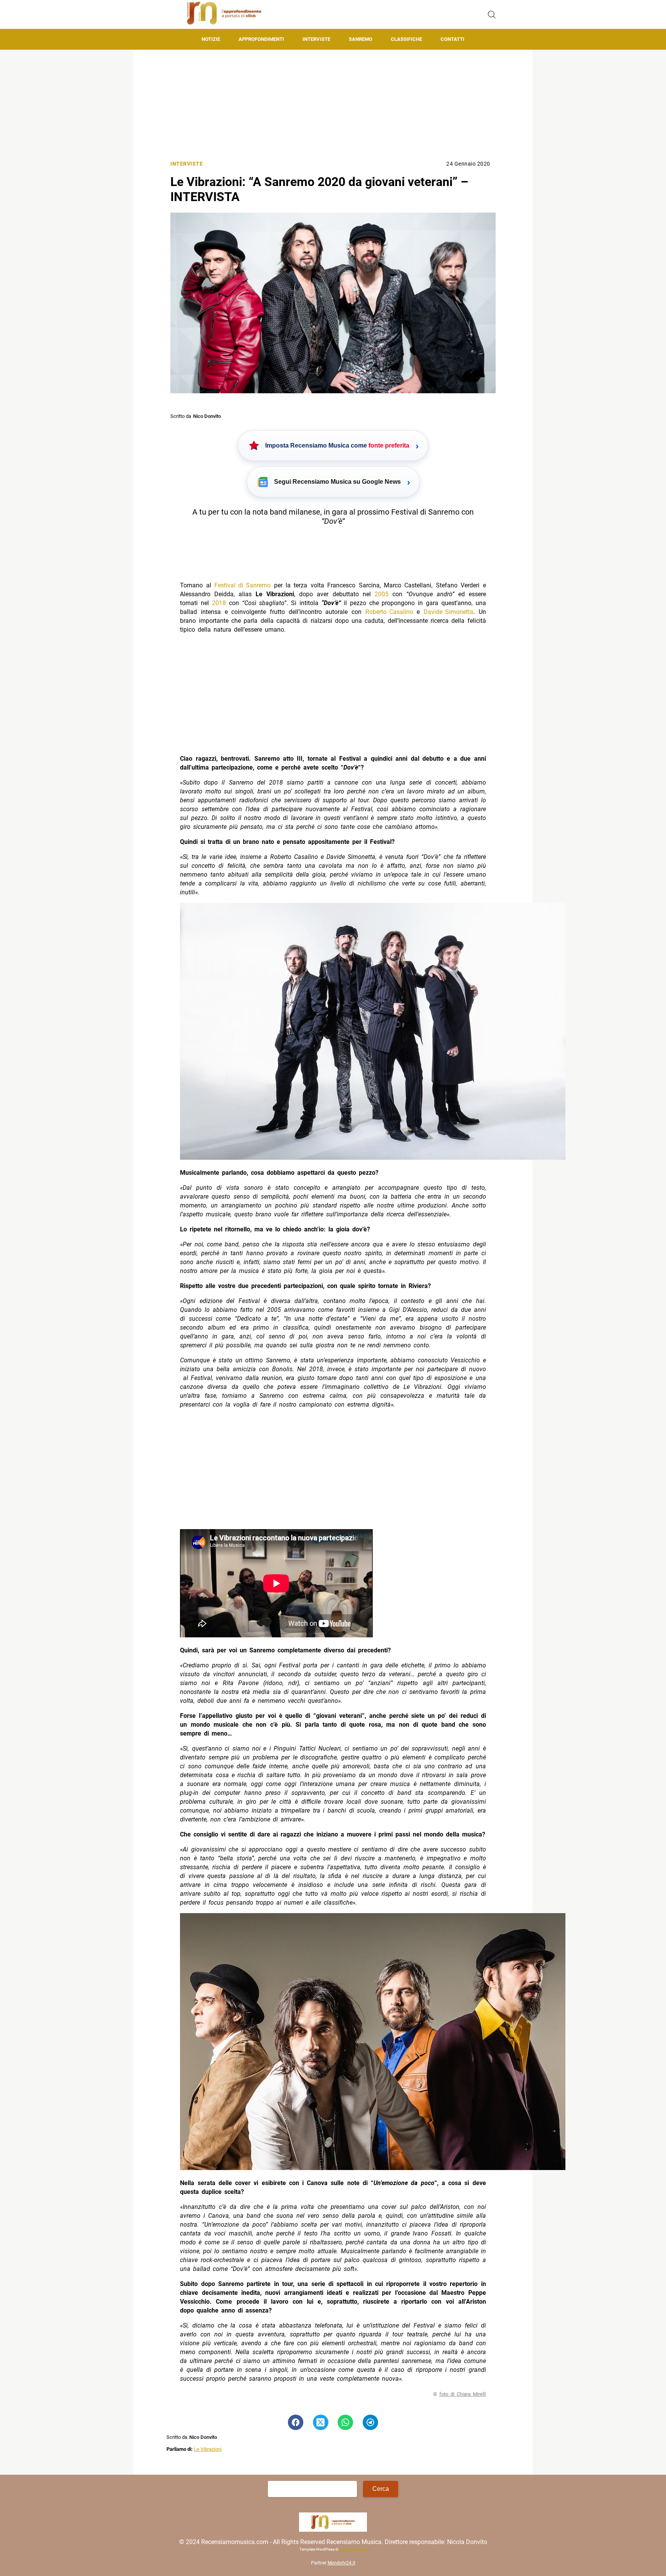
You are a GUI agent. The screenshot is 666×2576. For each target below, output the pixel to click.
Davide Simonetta (448, 612)
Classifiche (406, 39)
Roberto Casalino (389, 612)
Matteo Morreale (353, 2549)
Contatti (452, 39)
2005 (382, 594)
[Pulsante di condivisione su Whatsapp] (345, 2422)
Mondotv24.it (341, 2563)
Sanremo (361, 39)
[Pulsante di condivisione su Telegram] (370, 2422)
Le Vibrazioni (208, 2449)
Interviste (316, 39)
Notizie (211, 39)
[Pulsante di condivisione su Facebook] (296, 2422)
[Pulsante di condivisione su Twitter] (321, 2422)
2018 (219, 603)
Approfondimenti (261, 39)
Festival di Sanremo (242, 585)
